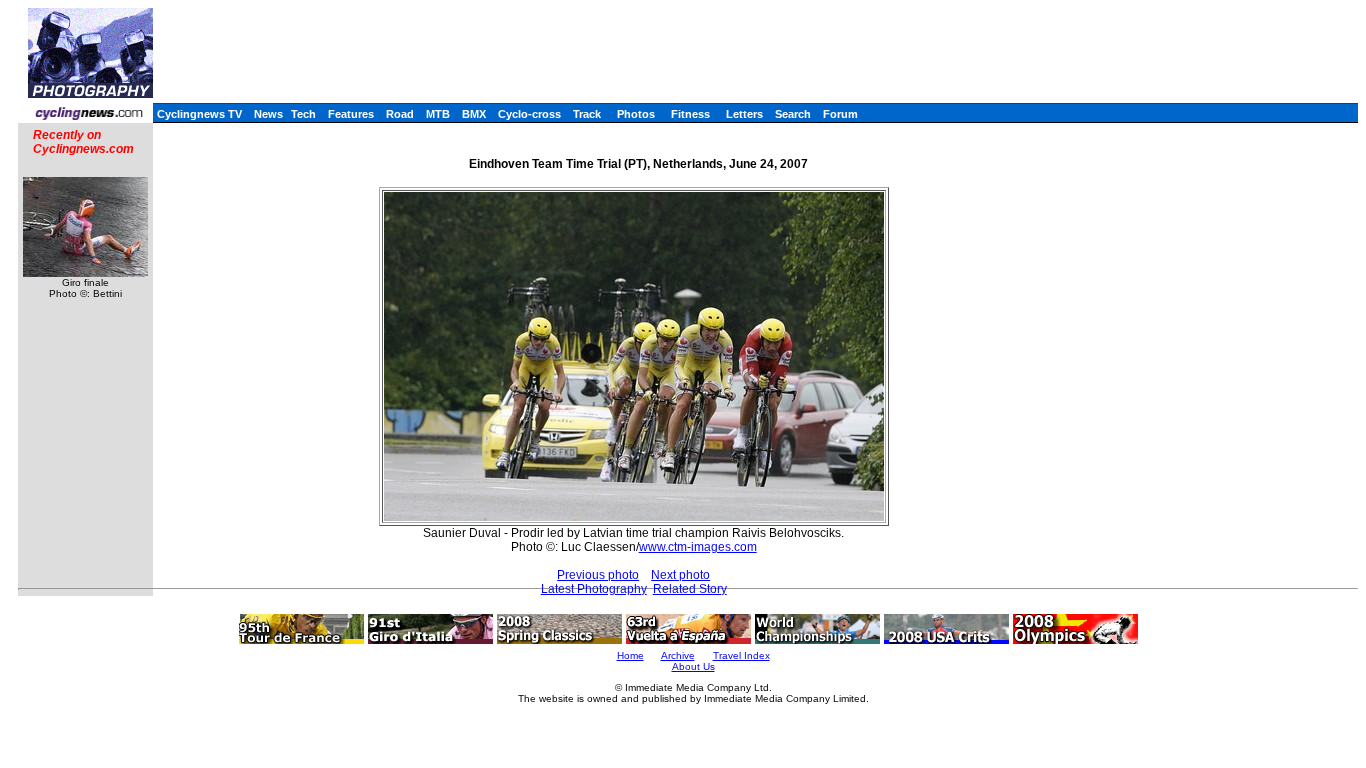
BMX (474, 114)
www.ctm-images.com (698, 547)
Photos (636, 114)
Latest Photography (594, 589)
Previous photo (598, 575)
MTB (438, 114)
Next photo (680, 575)
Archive (678, 655)
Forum (840, 114)
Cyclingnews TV (199, 114)
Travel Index (741, 655)
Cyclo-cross (529, 114)
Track (587, 114)
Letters (744, 114)
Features (351, 114)
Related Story (690, 589)
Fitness (690, 114)
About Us (693, 666)
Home (630, 655)
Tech (303, 114)
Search (793, 114)
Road (400, 114)
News (268, 114)
